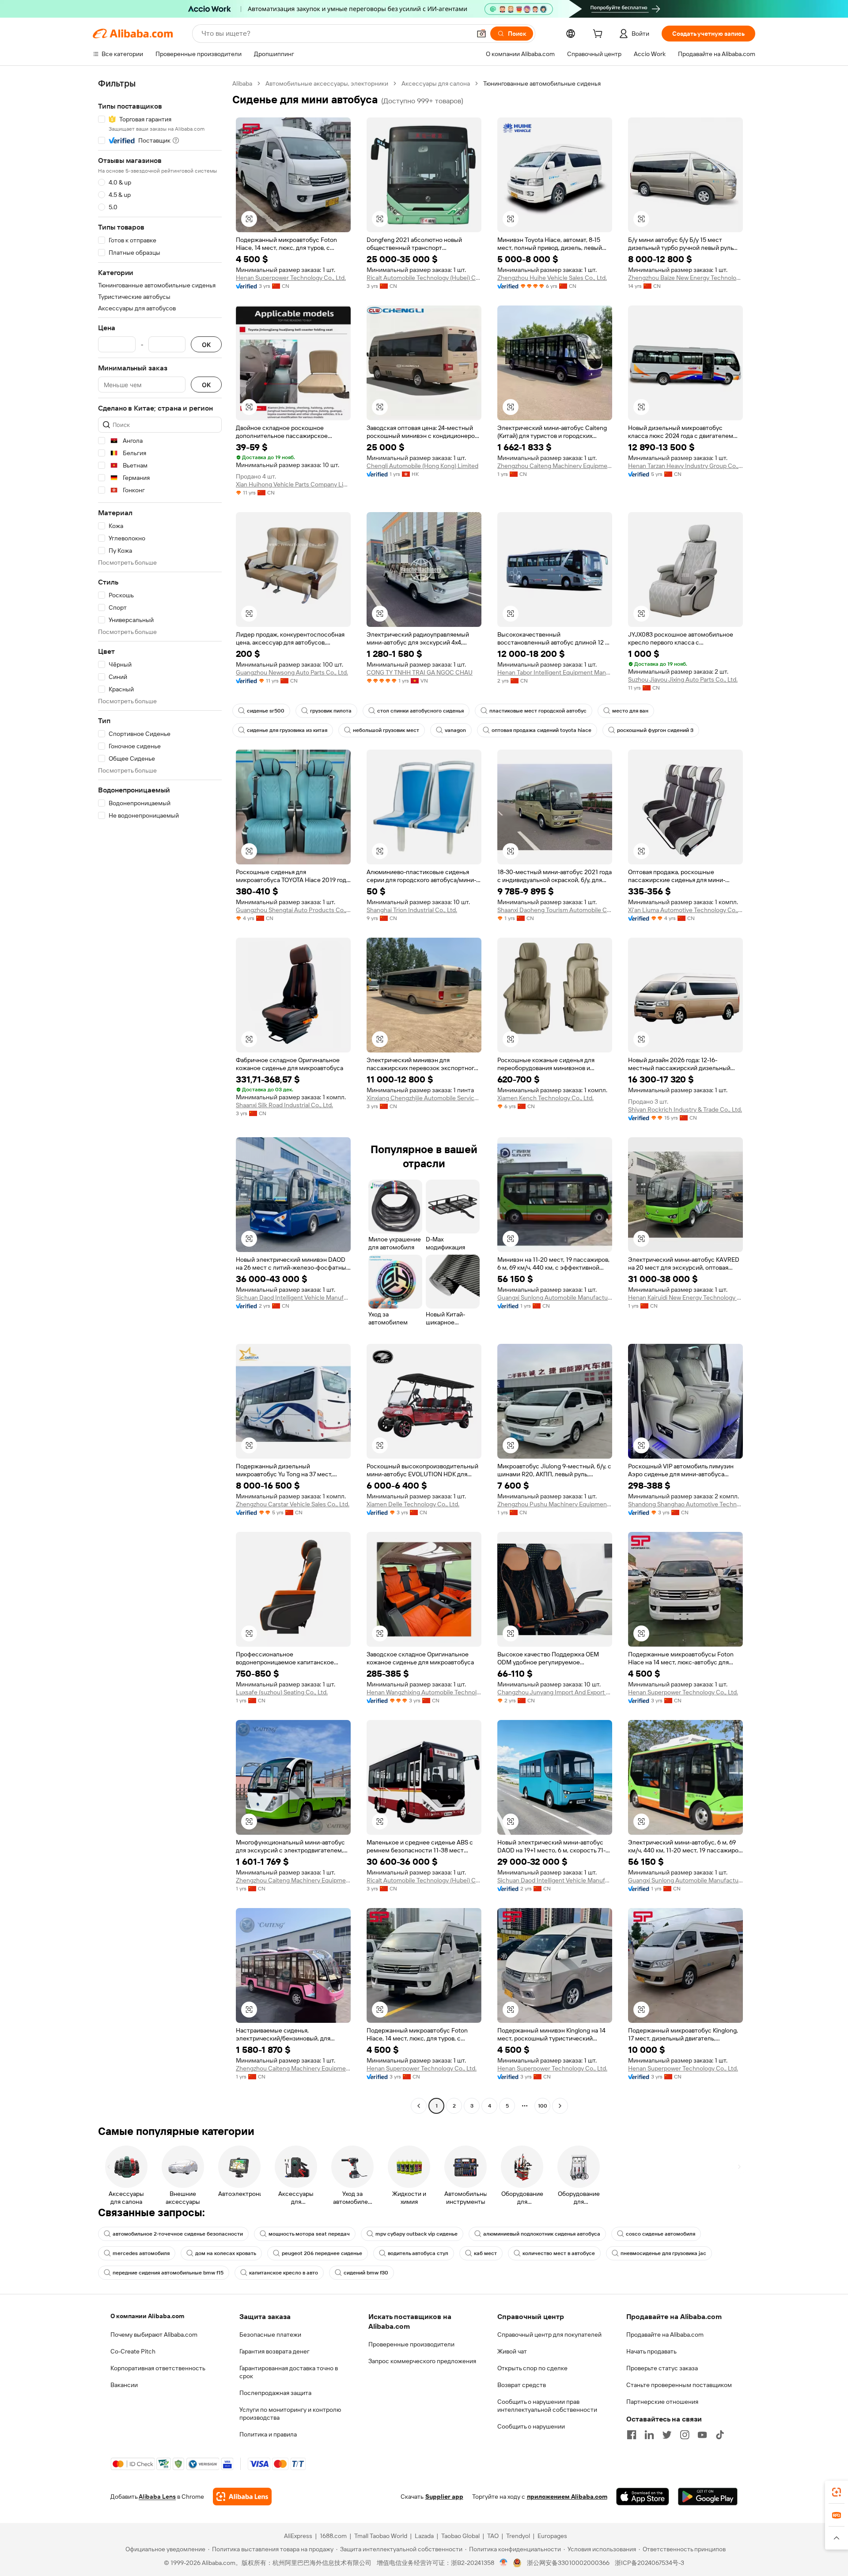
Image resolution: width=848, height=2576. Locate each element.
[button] (481, 34)
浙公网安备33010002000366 (568, 2563)
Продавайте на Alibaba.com (665, 2335)
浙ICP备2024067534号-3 (649, 2563)
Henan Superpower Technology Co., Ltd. (291, 278)
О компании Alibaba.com (147, 2316)
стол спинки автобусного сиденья (420, 711)
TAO (493, 2536)
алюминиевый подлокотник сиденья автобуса (542, 2234)
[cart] (599, 35)
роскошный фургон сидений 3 (655, 730)
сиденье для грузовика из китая (287, 730)
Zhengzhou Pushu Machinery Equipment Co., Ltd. (555, 1504)
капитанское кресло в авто (284, 2273)
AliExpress (298, 2536)
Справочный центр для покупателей (549, 2335)
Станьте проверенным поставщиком (679, 2385)
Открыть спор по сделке (532, 2368)
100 (543, 2106)
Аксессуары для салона (436, 83)
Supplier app (444, 2497)
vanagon (455, 730)
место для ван (630, 711)
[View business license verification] (504, 2563)
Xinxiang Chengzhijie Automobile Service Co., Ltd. (424, 1098)
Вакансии (124, 2385)
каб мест (485, 2253)
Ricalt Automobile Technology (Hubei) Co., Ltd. (424, 278)
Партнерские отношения (662, 2402)
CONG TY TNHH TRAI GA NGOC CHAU (420, 672)
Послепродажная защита (275, 2393)
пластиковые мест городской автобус (538, 711)
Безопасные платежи (270, 2335)
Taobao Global (460, 2536)
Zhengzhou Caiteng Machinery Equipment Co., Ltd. (555, 466)
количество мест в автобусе (559, 2253)
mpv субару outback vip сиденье (416, 2234)
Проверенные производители (411, 2344)
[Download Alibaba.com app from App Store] (643, 2497)
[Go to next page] (560, 2106)
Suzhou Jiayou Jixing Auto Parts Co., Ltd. (683, 679)
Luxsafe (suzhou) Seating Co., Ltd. (282, 1692)
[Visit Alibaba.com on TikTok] (720, 2435)
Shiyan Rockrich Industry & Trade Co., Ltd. (685, 1109)
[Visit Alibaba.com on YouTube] (702, 2435)
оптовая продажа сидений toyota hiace (541, 730)
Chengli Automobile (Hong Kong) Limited (422, 466)
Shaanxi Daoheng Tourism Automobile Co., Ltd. (555, 910)
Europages (552, 2536)
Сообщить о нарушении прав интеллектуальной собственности (547, 2406)
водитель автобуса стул (418, 2253)
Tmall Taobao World (381, 2536)
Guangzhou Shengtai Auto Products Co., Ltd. (293, 910)
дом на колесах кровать (226, 2253)
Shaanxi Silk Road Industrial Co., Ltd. (284, 1105)
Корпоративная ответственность (158, 2368)
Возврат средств (522, 2385)
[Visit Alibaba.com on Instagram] (685, 2435)
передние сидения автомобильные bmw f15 (168, 2273)
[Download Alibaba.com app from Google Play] (708, 2497)
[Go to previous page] (419, 2106)
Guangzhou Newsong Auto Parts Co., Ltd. (292, 672)
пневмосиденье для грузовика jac (663, 2253)
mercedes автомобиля (141, 2253)
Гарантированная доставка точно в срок (289, 2372)
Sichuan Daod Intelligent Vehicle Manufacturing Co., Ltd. (293, 1297)
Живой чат (512, 2351)
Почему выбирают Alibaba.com (154, 2335)
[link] (837, 2492)
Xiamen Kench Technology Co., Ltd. (545, 1098)
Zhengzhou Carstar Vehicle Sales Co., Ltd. (293, 1504)
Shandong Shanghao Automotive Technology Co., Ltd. (685, 1504)
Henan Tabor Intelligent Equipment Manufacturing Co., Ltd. (555, 672)
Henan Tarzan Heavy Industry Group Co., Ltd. (685, 466)
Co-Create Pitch (133, 2351)
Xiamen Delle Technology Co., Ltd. (413, 1504)
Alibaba (242, 83)
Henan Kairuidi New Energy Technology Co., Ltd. (685, 1297)
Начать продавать (651, 2351)
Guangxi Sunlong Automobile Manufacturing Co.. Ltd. (555, 1297)
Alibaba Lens (157, 2497)
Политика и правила (268, 2434)
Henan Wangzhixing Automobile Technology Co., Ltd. (424, 1692)
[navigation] (160, 1096)
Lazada (424, 2536)
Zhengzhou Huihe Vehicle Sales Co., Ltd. (552, 278)
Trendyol (518, 2536)
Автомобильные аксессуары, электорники (327, 83)
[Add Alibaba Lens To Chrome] (242, 2497)
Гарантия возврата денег (274, 2351)
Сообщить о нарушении (531, 2426)
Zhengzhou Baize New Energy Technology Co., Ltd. (685, 278)
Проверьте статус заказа (662, 2368)
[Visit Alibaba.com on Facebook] (632, 2435)
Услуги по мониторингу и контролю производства (290, 2414)
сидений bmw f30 (366, 2273)
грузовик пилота (331, 711)
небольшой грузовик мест (386, 730)
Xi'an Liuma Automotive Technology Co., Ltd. (685, 910)
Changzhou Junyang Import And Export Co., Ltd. (555, 1692)
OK (206, 345)
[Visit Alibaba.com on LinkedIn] (649, 2435)
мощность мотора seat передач (309, 2234)
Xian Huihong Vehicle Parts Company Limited (293, 484)
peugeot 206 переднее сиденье (322, 2253)
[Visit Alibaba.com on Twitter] (667, 2435)
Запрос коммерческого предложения (422, 2361)
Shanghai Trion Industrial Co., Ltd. (412, 910)
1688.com (333, 2536)
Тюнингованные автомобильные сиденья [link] (542, 83)
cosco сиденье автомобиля (661, 2234)
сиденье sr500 (266, 711)
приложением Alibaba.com (567, 2497)
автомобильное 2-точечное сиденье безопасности (178, 2234)
